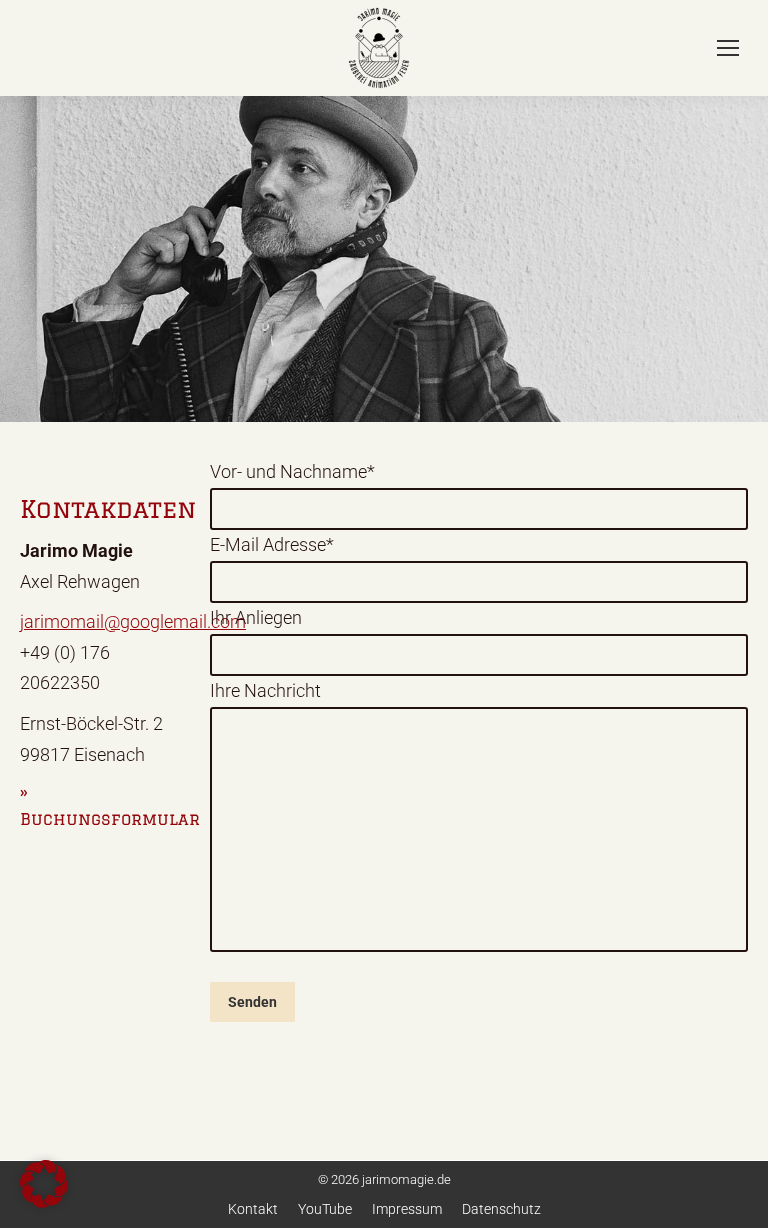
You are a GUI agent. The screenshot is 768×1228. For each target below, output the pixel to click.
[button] (44, 1184)
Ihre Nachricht (265, 690)
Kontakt (253, 1209)
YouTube (325, 1209)
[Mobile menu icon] (728, 48)
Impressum (407, 1209)
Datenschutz (501, 1209)
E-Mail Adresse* (272, 544)
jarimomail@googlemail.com (133, 621)
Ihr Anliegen (256, 617)
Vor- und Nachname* (292, 471)
